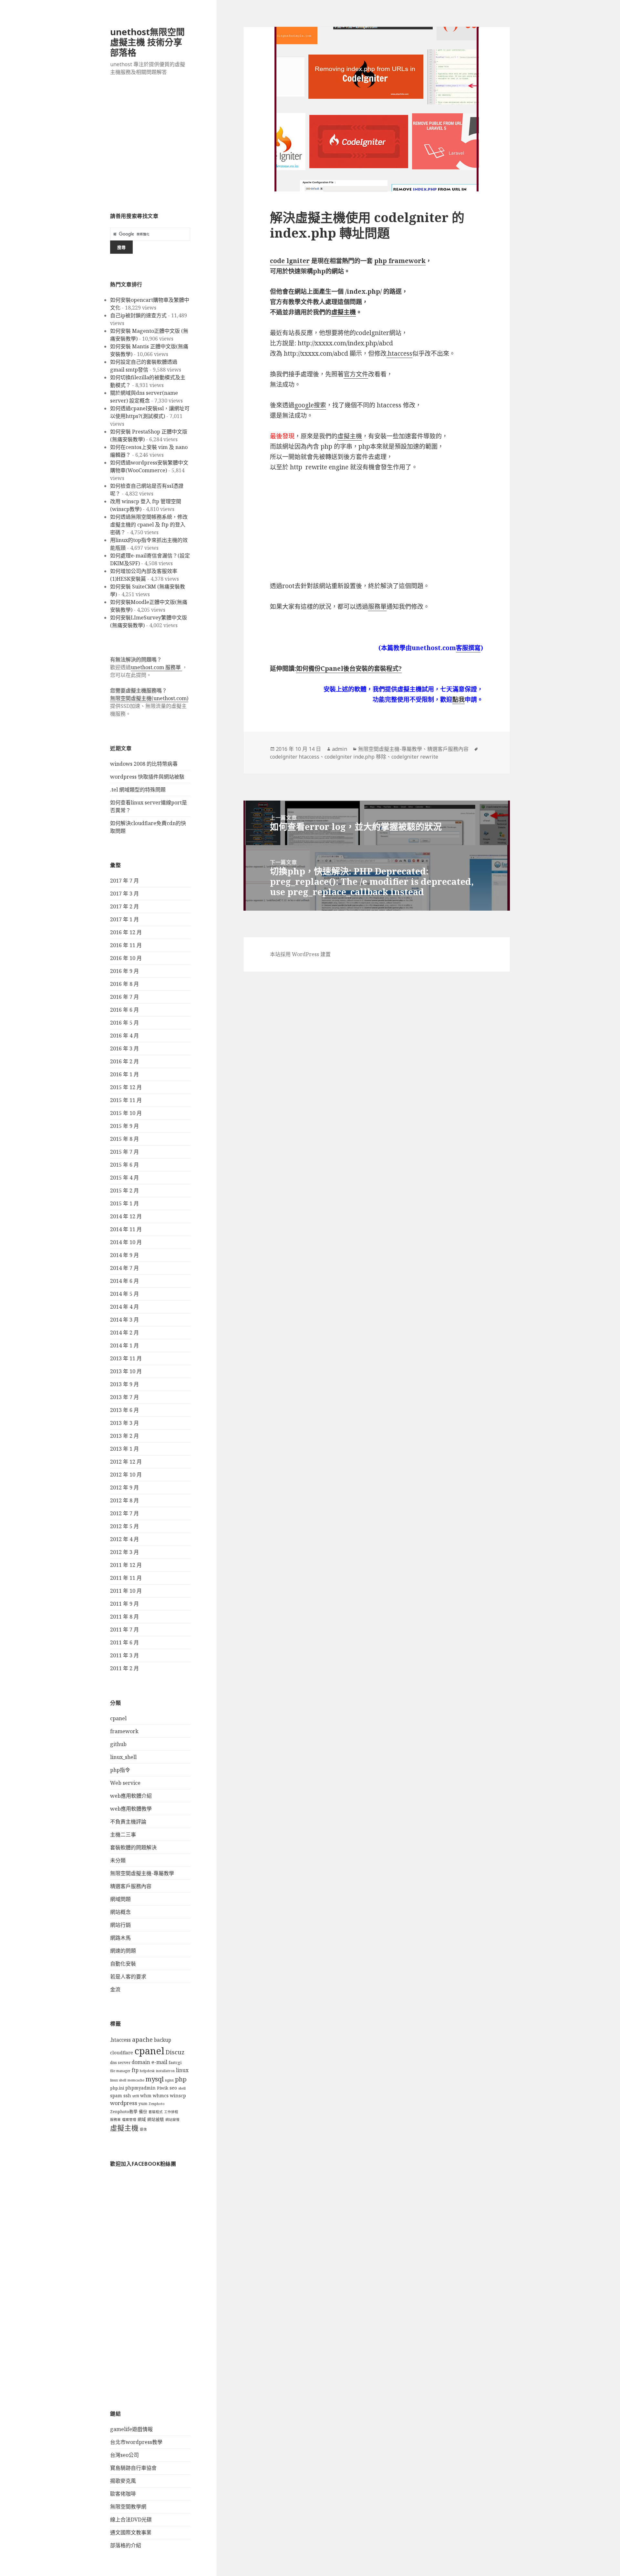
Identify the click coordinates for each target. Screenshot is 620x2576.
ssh (127, 2096)
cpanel (118, 1718)
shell (182, 2088)
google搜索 (310, 405)
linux (182, 2070)
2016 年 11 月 (126, 945)
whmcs (161, 2096)
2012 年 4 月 (124, 1539)
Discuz (175, 2052)
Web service (125, 1783)
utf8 (136, 2096)
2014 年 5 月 (124, 1294)
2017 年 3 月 (124, 894)
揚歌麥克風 (123, 2481)
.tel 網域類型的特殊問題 (138, 790)
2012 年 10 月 (126, 1475)
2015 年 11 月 (126, 1100)
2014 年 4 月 (124, 1307)
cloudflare (122, 2053)
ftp (135, 2070)
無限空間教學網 (128, 2507)
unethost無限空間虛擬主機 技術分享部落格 (147, 42)
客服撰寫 (468, 648)
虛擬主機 (124, 2128)
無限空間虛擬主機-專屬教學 (142, 1873)
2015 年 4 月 (124, 1178)
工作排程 (171, 2112)
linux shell (118, 2080)
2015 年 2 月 (124, 1191)
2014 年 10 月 (126, 1242)
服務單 (115, 2120)
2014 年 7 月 (124, 1268)
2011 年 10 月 (126, 1591)
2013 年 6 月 (124, 1410)
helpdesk (147, 2071)
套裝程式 (156, 2112)
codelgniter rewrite (415, 757)
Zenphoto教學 (124, 2112)
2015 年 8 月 (124, 1139)
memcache (136, 2080)
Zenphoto (157, 2104)
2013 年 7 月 (124, 1397)
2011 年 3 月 (124, 1655)
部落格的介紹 (126, 2545)
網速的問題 (123, 1951)
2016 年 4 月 (124, 1036)
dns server (120, 2063)
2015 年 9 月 (124, 1126)
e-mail (159, 2062)
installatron (165, 2071)
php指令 (120, 1770)
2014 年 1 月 (124, 1345)
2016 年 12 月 (126, 932)
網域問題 (120, 1899)
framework (124, 1731)
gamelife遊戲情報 (131, 2429)
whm (146, 2096)
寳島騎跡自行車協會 (133, 2468)
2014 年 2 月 (124, 1333)
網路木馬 (120, 1938)
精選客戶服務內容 (131, 1886)
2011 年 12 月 (126, 1565)
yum (143, 2104)
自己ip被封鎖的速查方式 (138, 315)
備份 (143, 2112)
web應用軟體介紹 (131, 1796)
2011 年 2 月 (124, 1668)
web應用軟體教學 (131, 1809)
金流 (115, 1989)
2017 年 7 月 (124, 881)
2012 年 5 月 (124, 1526)
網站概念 (120, 1912)
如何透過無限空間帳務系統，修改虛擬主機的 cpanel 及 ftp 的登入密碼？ (149, 525)
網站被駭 (156, 2119)
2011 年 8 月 (124, 1617)
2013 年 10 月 (126, 1371)
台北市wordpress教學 (136, 2442)
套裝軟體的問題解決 (133, 1847)
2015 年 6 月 (124, 1165)
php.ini (117, 2088)
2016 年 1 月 (124, 1074)
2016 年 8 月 (124, 984)
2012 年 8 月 (124, 1500)
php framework (400, 261)
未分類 (118, 1860)
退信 (143, 2129)
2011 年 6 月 (124, 1642)
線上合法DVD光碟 (131, 2520)
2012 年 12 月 (126, 1462)
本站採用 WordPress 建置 (300, 954)
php (181, 2079)
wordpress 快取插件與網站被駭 (147, 777)
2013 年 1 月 (124, 1449)
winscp (178, 2096)
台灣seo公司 (124, 2455)
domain (141, 2062)
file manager (120, 2071)
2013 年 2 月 (124, 1436)
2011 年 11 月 (126, 1578)
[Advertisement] (150, 148)
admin (340, 749)
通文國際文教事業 (131, 2532)
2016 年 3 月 (124, 1048)
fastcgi (175, 2063)
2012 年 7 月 (124, 1513)
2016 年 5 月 (124, 1023)
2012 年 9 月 (124, 1487)
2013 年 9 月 (124, 1384)
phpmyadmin (140, 2088)
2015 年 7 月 (124, 1152)
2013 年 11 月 (126, 1358)
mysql (155, 2079)
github (118, 1744)
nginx (169, 2080)
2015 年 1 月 (124, 1203)
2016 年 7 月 (124, 997)
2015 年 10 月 (126, 1113)
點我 (459, 700)
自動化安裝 (123, 1964)
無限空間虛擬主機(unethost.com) (149, 698)
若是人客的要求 (128, 1977)
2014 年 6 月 (124, 1281)
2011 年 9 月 (124, 1604)
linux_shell (123, 1757)
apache (142, 2039)
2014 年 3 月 (124, 1320)
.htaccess (120, 2040)
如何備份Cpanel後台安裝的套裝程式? (349, 669)
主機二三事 (123, 1835)
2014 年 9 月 (124, 1255)
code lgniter (290, 261)
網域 (142, 2119)
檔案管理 (129, 2120)
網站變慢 (172, 2120)
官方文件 (356, 374)
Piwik (163, 2088)
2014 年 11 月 (126, 1229)
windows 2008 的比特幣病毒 (144, 764)
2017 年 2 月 (124, 906)
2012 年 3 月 (124, 1552)
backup (163, 2040)
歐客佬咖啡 (123, 2494)
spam (116, 2096)
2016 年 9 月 (124, 971)
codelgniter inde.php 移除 (355, 757)
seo (173, 2088)
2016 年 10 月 (126, 958)
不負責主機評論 (128, 1822)
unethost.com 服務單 (156, 667)
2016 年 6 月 (124, 1010)
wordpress (124, 2103)
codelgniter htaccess (295, 757)
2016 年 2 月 (124, 1061)
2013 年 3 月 (124, 1423)
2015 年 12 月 (126, 1087)
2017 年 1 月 (124, 919)
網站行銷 (120, 1925)
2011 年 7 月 (124, 1630)
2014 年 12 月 (126, 1216)
